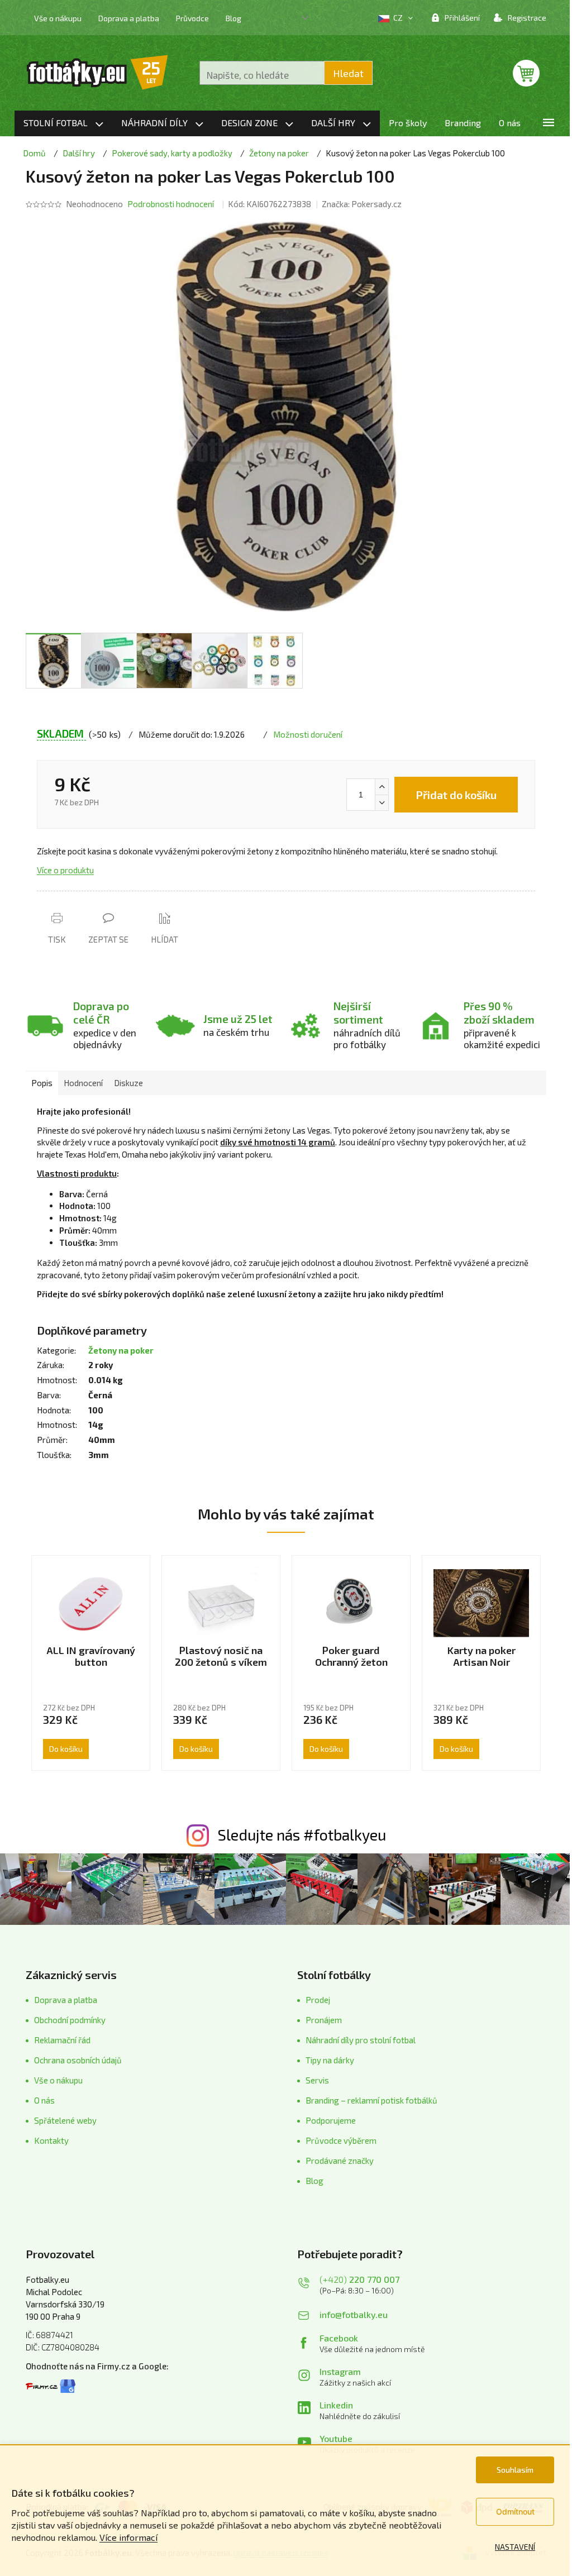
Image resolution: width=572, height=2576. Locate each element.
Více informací (128, 2537)
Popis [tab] (42, 1083)
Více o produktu (65, 870)
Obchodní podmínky (70, 2020)
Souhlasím (515, 2470)
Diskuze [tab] (128, 1083)
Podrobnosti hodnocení (171, 204)
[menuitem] (63, 123)
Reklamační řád (62, 2040)
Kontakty (51, 2140)
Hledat (348, 73)
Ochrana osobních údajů (78, 2060)
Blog (233, 18)
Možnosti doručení (308, 734)
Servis (317, 2080)
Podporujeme (331, 2120)
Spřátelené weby (65, 2120)
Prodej (318, 2000)
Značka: (362, 204)
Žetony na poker (121, 1350)
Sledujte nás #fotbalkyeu (302, 1834)
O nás (44, 2100)
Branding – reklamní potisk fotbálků (371, 2100)
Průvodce (192, 18)
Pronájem (324, 2020)
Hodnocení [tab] (83, 1083)
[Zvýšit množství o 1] (382, 787)
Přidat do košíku (456, 795)
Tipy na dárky (330, 2060)
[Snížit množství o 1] (382, 802)
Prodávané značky (340, 2161)
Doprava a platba (129, 18)
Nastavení (515, 2547)
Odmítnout (515, 2512)
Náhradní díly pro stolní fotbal (361, 2040)
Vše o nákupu (58, 18)
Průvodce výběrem (341, 2140)
